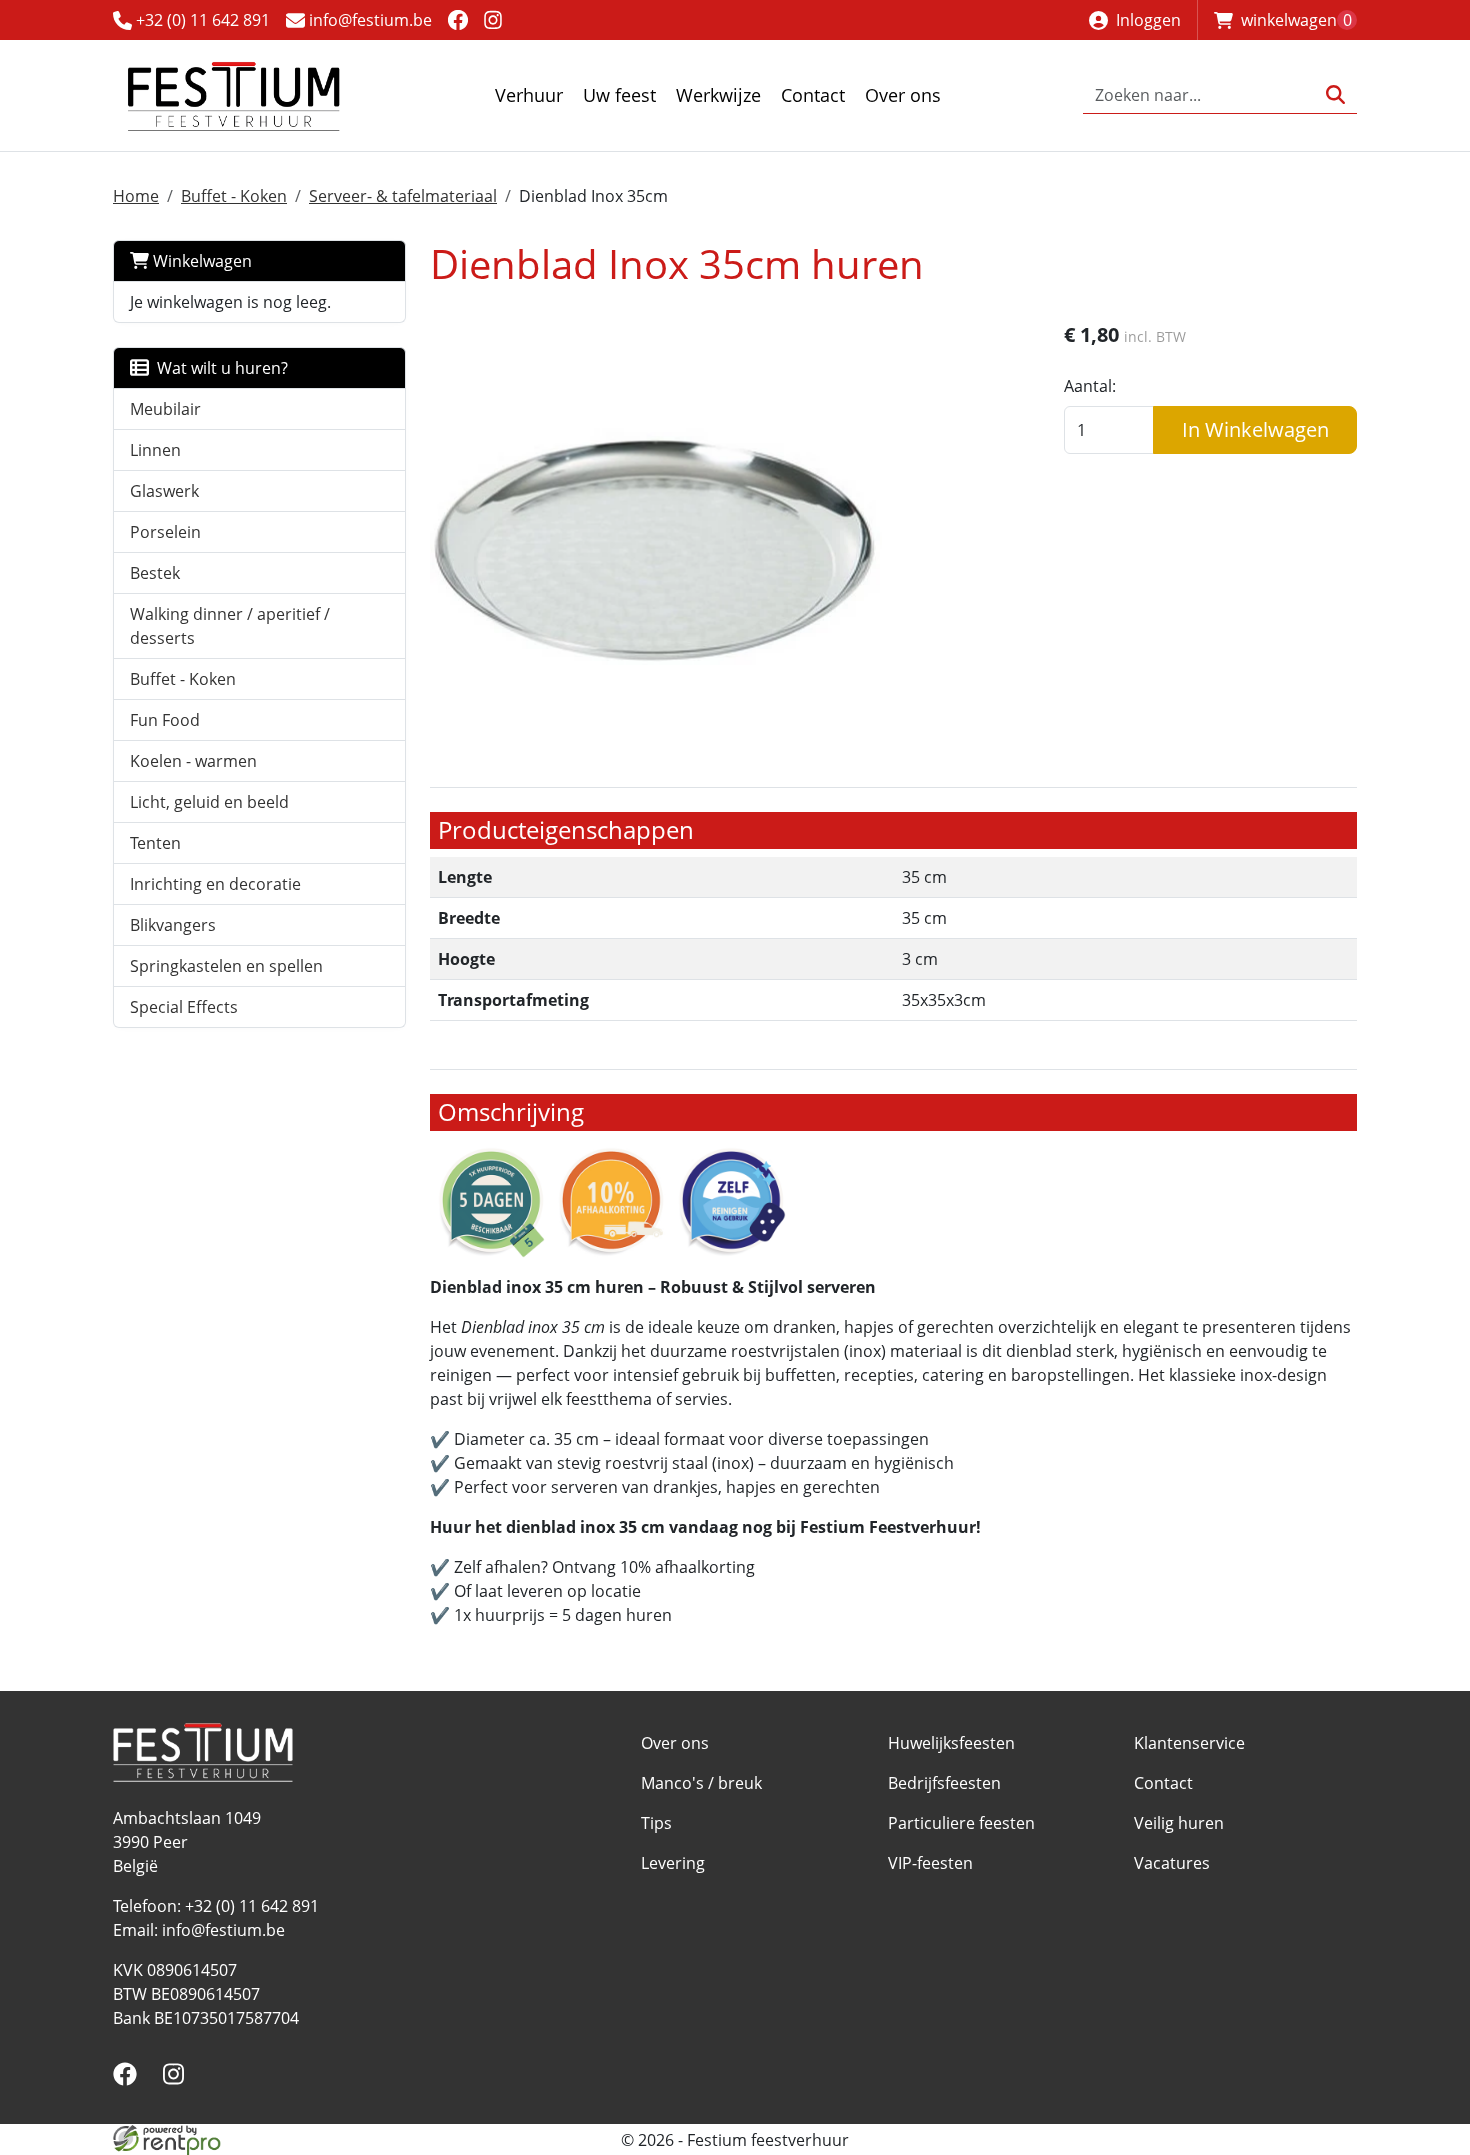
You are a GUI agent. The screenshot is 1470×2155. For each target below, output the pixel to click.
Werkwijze (718, 95)
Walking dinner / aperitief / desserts (230, 626)
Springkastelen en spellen (226, 966)
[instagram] (493, 19)
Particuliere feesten (961, 1823)
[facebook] (457, 19)
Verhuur (529, 95)
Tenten (155, 843)
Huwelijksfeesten (951, 1743)
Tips (656, 1823)
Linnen (155, 450)
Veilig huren (1179, 1823)
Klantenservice (1189, 1743)
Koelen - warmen (193, 761)
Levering (673, 1863)
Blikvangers (173, 925)
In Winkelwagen (1255, 429)
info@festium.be (368, 20)
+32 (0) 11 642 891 (201, 20)
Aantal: (1090, 386)
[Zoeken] (1335, 95)
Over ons (903, 95)
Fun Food (165, 720)
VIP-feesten (930, 1863)
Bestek (155, 573)
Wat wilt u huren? (218, 368)
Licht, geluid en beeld (209, 802)
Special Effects (184, 1007)
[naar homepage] (233, 95)
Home (136, 196)
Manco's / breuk (701, 1783)
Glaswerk (164, 491)
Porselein (165, 532)
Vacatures (1172, 1863)
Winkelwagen (200, 261)
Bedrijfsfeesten (944, 1783)
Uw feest (619, 95)
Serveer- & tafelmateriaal (403, 196)
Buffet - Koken (234, 196)
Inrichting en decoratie (215, 884)
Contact (813, 95)
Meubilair (165, 409)
